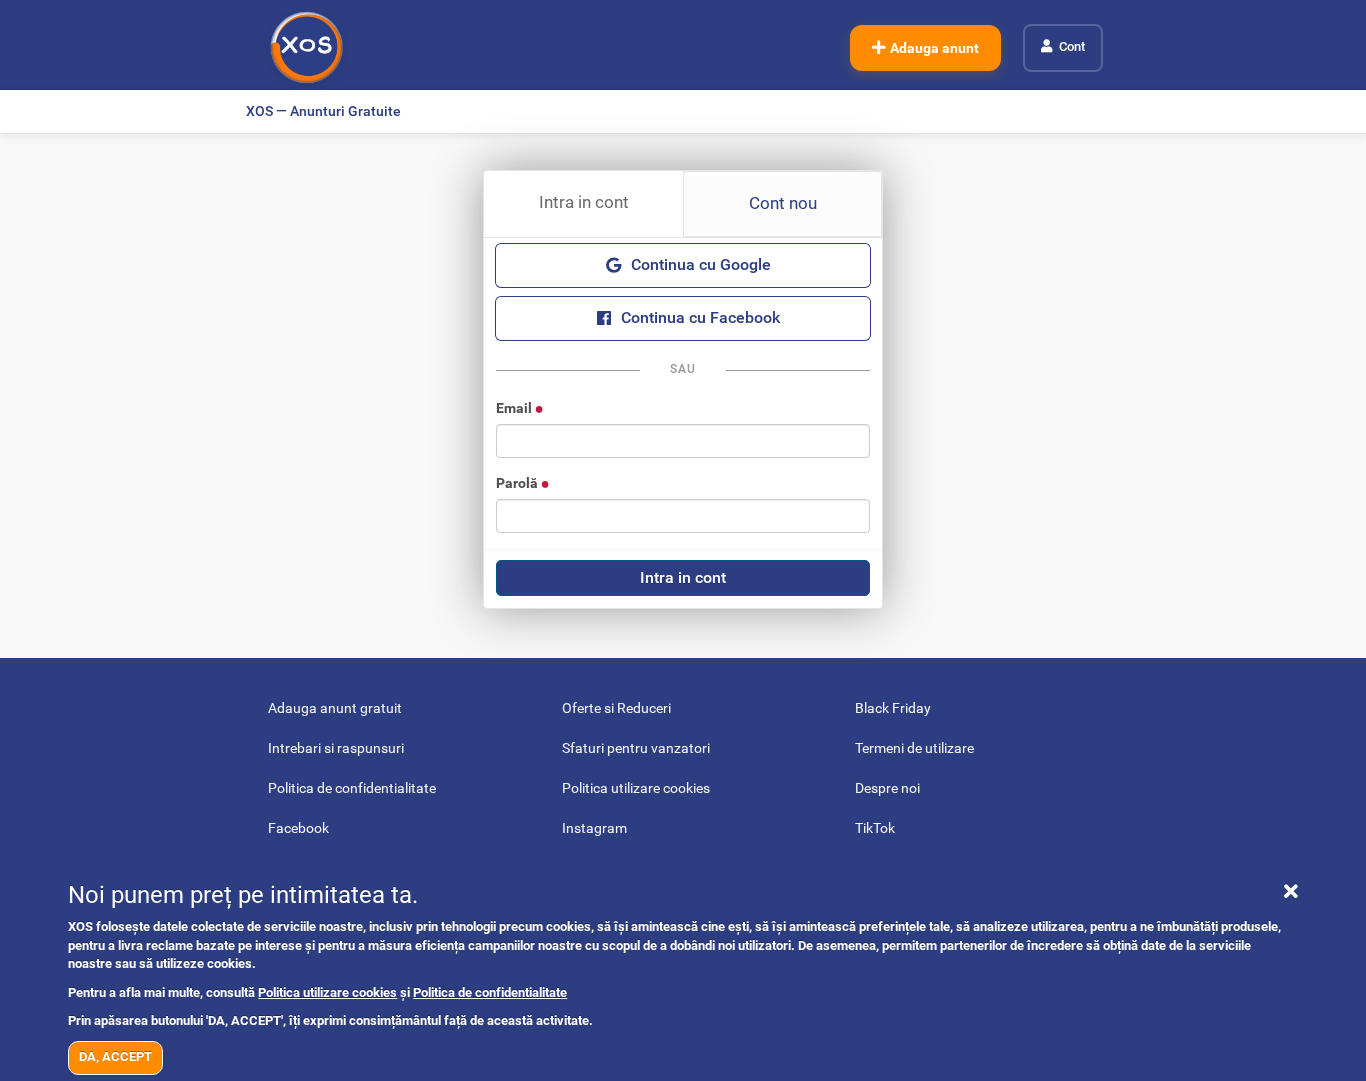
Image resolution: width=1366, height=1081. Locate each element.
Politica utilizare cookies (327, 992)
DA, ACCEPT (115, 1056)
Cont (1072, 46)
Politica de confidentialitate (490, 992)
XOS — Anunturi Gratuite (323, 111)
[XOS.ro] (306, 47)
